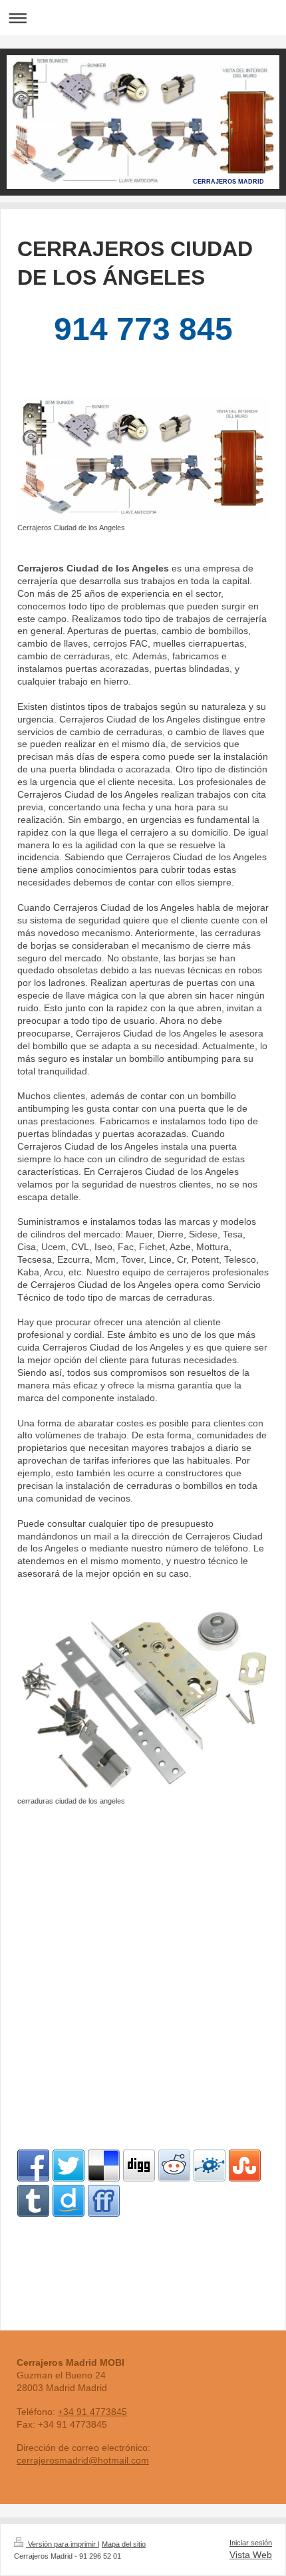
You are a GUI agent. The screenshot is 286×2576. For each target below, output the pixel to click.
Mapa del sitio (124, 2544)
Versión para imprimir (62, 2544)
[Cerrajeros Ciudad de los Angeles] (143, 459)
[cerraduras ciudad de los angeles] (143, 1701)
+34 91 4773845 (92, 2412)
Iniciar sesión (251, 2543)
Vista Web (251, 2555)
